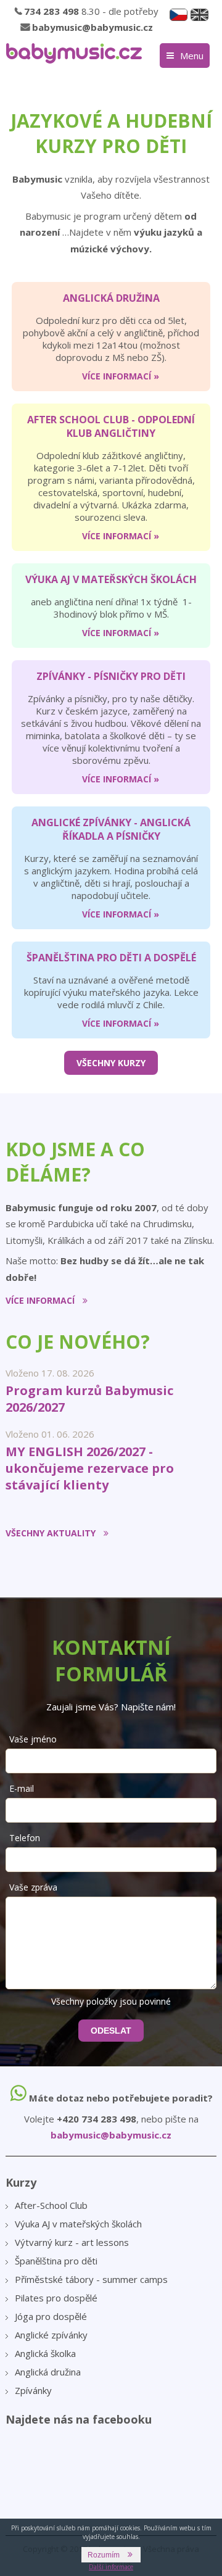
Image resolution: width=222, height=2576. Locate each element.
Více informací (40, 1300)
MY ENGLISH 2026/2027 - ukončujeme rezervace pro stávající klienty (90, 1468)
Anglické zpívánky (51, 2335)
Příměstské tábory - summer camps (91, 2279)
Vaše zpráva (33, 1887)
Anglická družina (48, 2372)
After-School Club (51, 2205)
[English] (199, 15)
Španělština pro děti (56, 2261)
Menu (192, 56)
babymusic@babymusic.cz (92, 27)
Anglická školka (45, 2353)
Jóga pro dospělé (51, 2316)
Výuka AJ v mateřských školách (78, 2224)
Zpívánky (33, 2390)
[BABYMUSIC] (74, 53)
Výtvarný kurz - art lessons (72, 2242)
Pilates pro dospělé (56, 2298)
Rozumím (104, 2555)
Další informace (111, 2567)
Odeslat (111, 2031)
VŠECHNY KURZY (111, 1063)
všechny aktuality (51, 1533)
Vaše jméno (33, 1739)
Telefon (25, 1838)
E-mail (22, 1788)
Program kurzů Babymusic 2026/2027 (89, 1399)
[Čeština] (179, 15)
